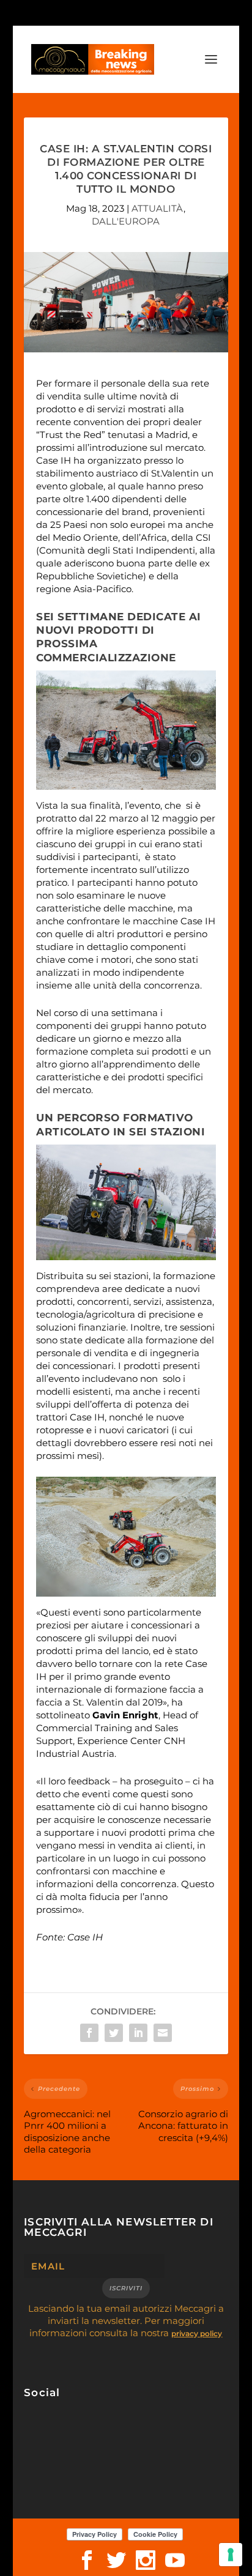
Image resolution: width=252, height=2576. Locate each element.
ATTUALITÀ (157, 208)
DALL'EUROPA (126, 221)
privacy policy (197, 2333)
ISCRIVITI (126, 2288)
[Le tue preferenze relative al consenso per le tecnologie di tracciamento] (231, 2555)
